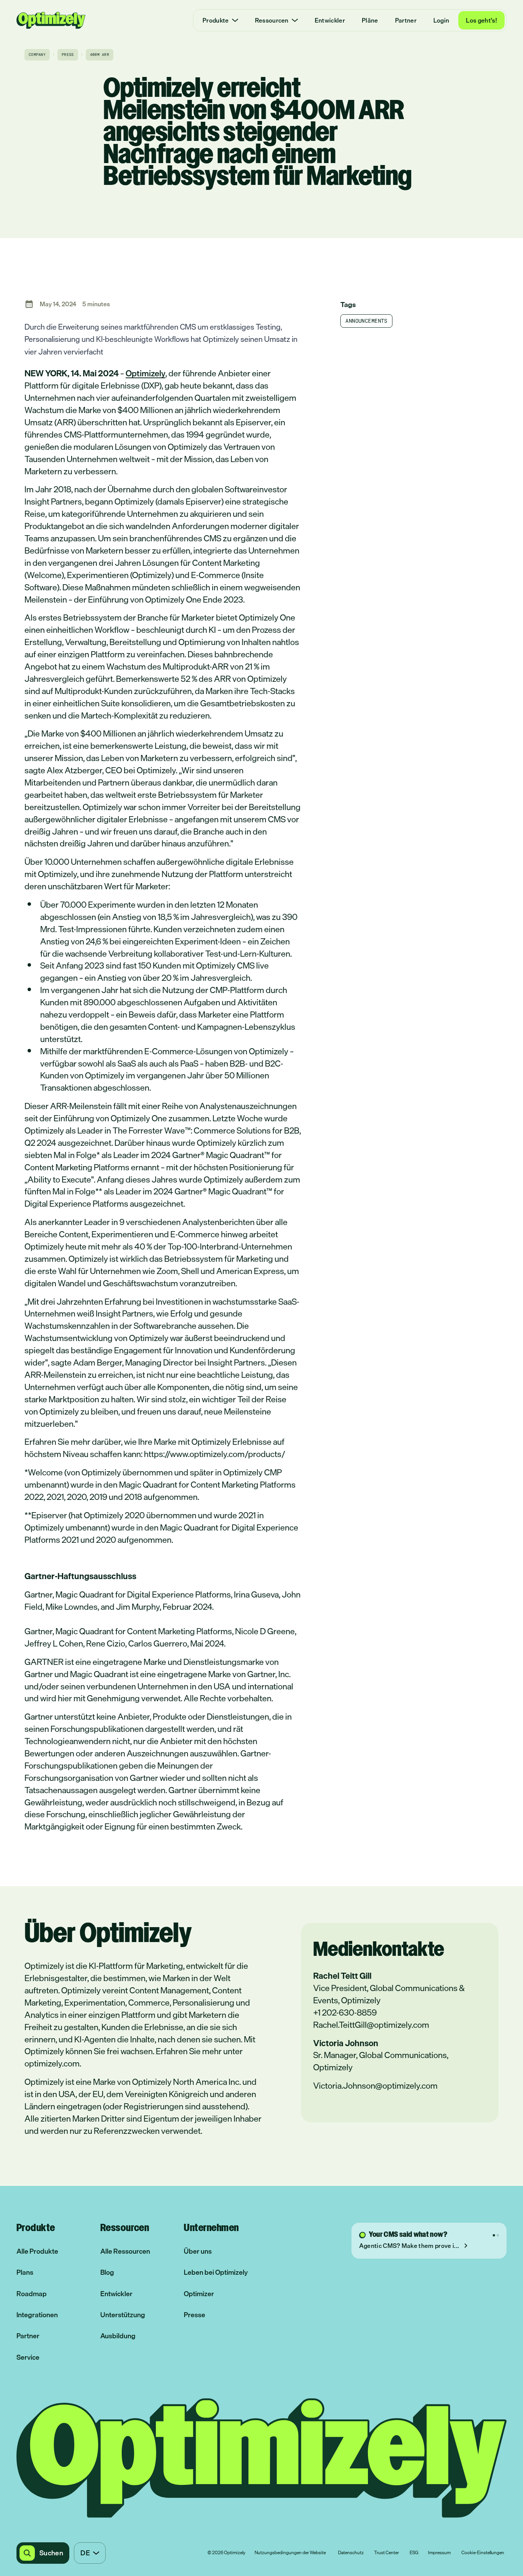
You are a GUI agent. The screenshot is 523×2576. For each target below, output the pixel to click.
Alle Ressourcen (125, 2251)
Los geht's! (481, 20)
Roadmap (32, 2294)
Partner (406, 20)
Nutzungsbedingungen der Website (290, 2553)
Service (28, 2357)
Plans (25, 2272)
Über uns (198, 2251)
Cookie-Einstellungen (483, 2553)
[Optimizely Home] (51, 20)
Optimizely (145, 373)
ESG (414, 2553)
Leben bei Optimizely (216, 2272)
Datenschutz (351, 2553)
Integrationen (37, 2315)
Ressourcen (272, 20)
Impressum (439, 2553)
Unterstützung (123, 2315)
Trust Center (387, 2553)
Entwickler (330, 20)
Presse (194, 2315)
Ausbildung (118, 2336)
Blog (107, 2272)
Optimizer (199, 2294)
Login (441, 20)
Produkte (216, 20)
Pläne (370, 20)
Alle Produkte (37, 2251)
